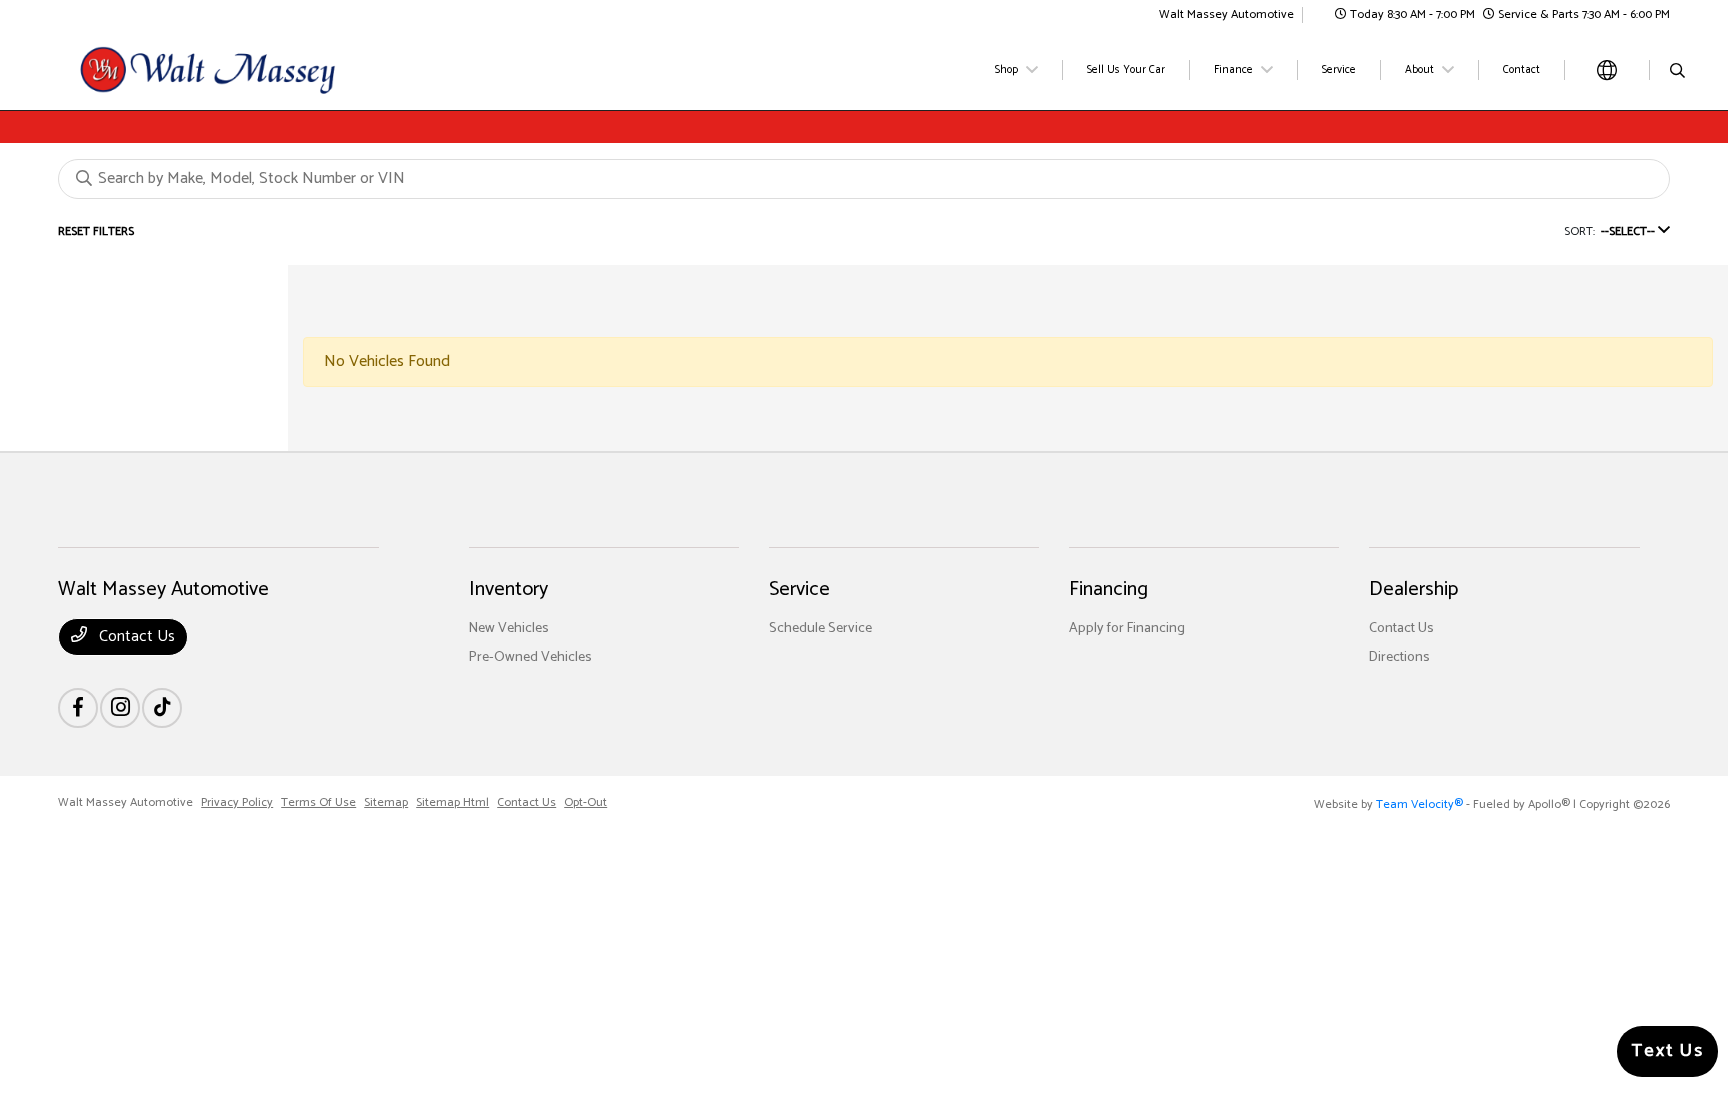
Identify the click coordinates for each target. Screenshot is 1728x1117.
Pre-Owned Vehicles (530, 657)
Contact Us (135, 636)
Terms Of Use (318, 803)
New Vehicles (509, 628)
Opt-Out (585, 803)
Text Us (1667, 1051)
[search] (1677, 73)
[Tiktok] (162, 708)
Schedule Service (820, 628)
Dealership (1413, 589)
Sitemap (386, 803)
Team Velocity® (1419, 804)
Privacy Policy (237, 803)
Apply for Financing (1127, 628)
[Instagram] (120, 708)
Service (799, 589)
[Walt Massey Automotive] (230, 69)
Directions (1399, 657)
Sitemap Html (452, 803)
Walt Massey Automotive (125, 803)
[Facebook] (78, 708)
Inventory (508, 589)
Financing (1108, 589)
